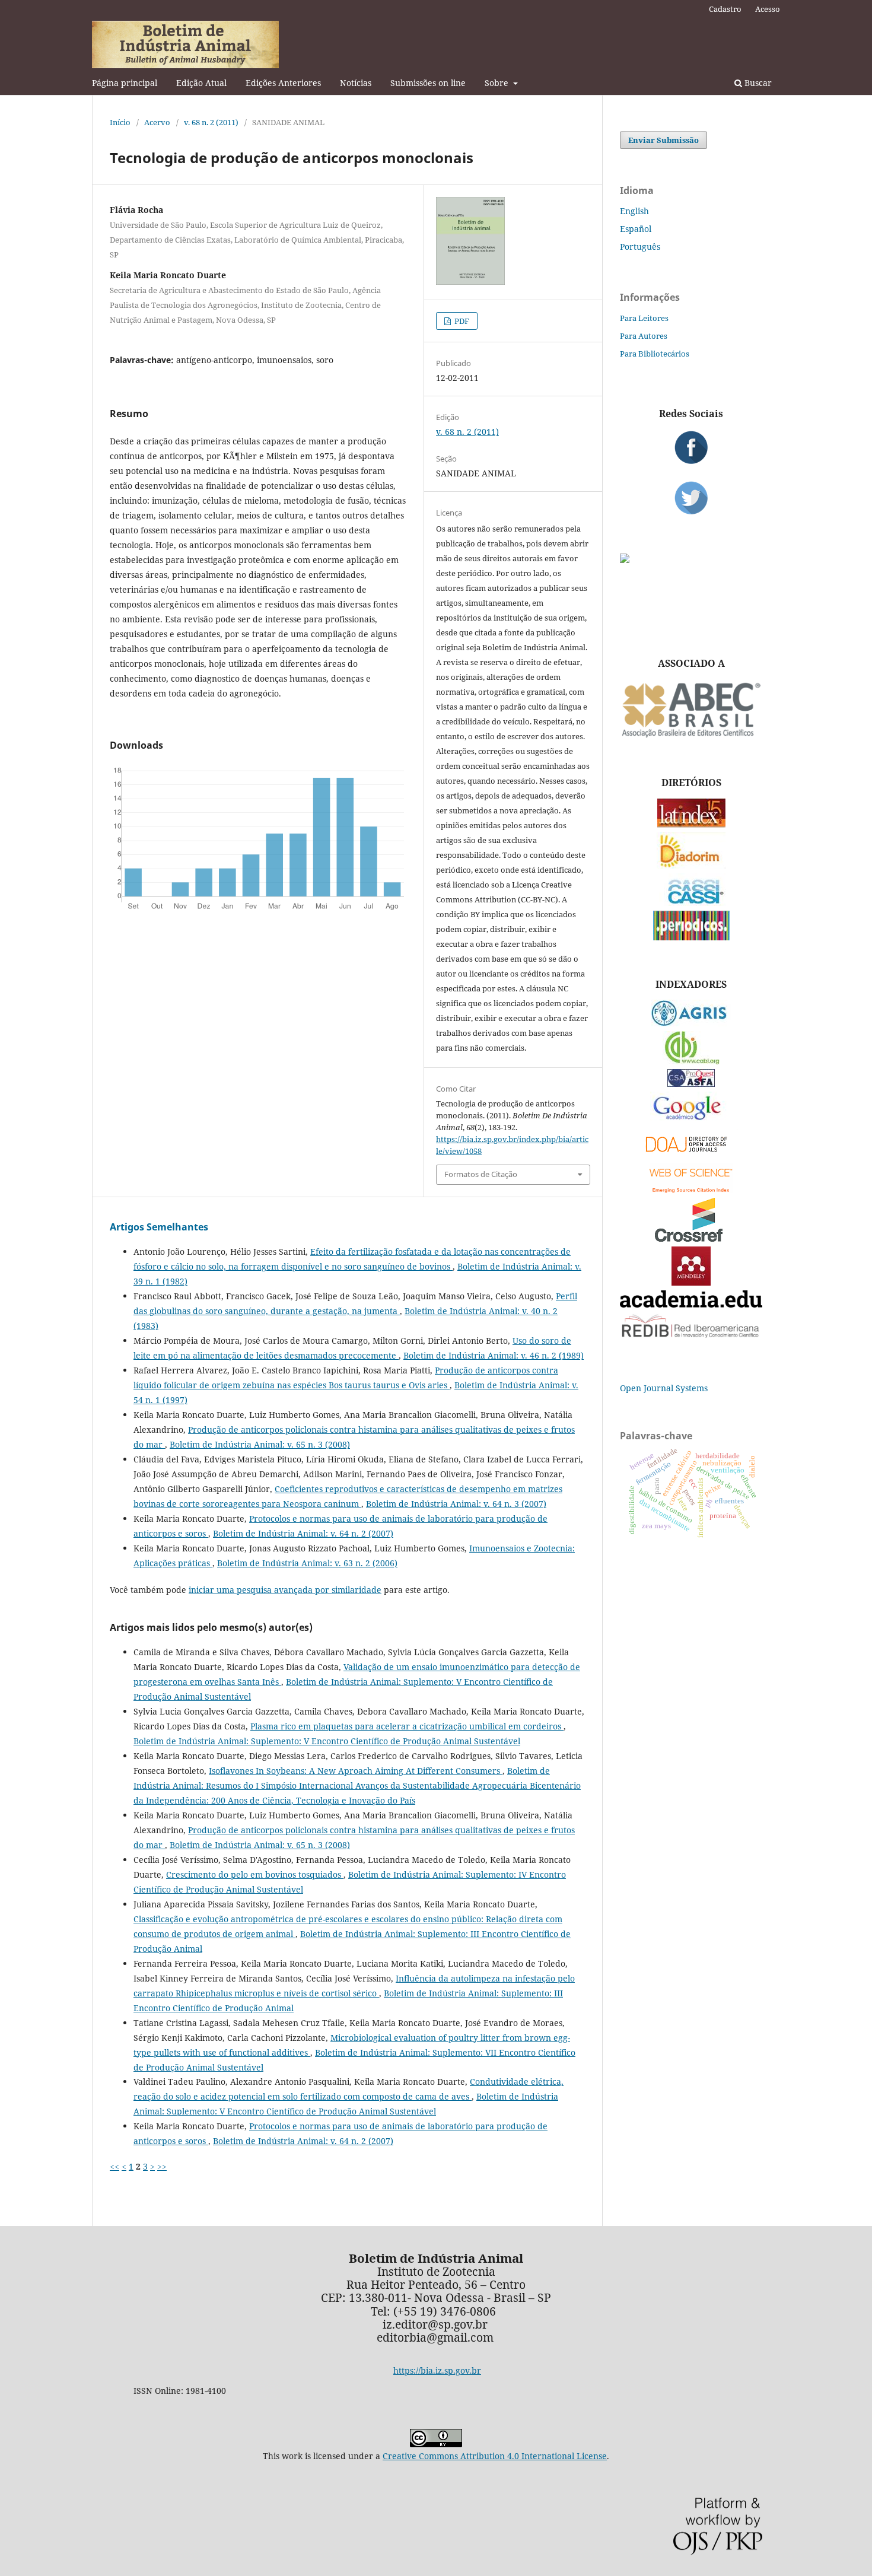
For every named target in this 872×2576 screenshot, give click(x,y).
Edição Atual (201, 83)
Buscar (757, 83)
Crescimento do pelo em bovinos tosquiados (255, 1874)
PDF (461, 321)
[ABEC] (691, 736)
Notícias (356, 83)
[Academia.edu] (691, 1304)
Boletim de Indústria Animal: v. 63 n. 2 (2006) (307, 1563)
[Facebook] (691, 447)
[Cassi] (691, 903)
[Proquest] (691, 1084)
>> (162, 2166)
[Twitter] (691, 498)
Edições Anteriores (283, 83)
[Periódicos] (691, 937)
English (634, 211)
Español (636, 229)
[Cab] (691, 1061)
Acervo (157, 122)
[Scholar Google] (691, 1121)
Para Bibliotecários (655, 354)
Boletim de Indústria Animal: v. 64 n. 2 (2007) (303, 1533)
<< (114, 2166)
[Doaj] (691, 1155)
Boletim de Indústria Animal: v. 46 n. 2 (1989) (494, 1355)
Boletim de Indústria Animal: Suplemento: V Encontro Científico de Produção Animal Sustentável (327, 1741)
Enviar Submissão (663, 140)
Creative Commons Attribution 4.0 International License (495, 2456)
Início (120, 122)
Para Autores (644, 336)
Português (640, 247)
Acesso (768, 9)
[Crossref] (691, 1238)
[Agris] (691, 1023)
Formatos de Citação (481, 1174)
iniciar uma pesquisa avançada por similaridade (285, 1590)
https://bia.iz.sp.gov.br (437, 2370)
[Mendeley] (691, 1282)
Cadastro (725, 9)
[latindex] (691, 824)
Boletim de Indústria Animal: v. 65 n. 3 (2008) (260, 1444)
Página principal (125, 83)
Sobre (498, 83)
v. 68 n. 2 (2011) (211, 122)
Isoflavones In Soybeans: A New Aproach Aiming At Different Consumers (356, 1771)
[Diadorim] (691, 865)
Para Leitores (644, 318)
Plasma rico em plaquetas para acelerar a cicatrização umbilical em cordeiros (407, 1726)
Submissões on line (428, 83)
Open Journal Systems (664, 1388)
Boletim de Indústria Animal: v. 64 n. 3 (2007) (456, 1504)
